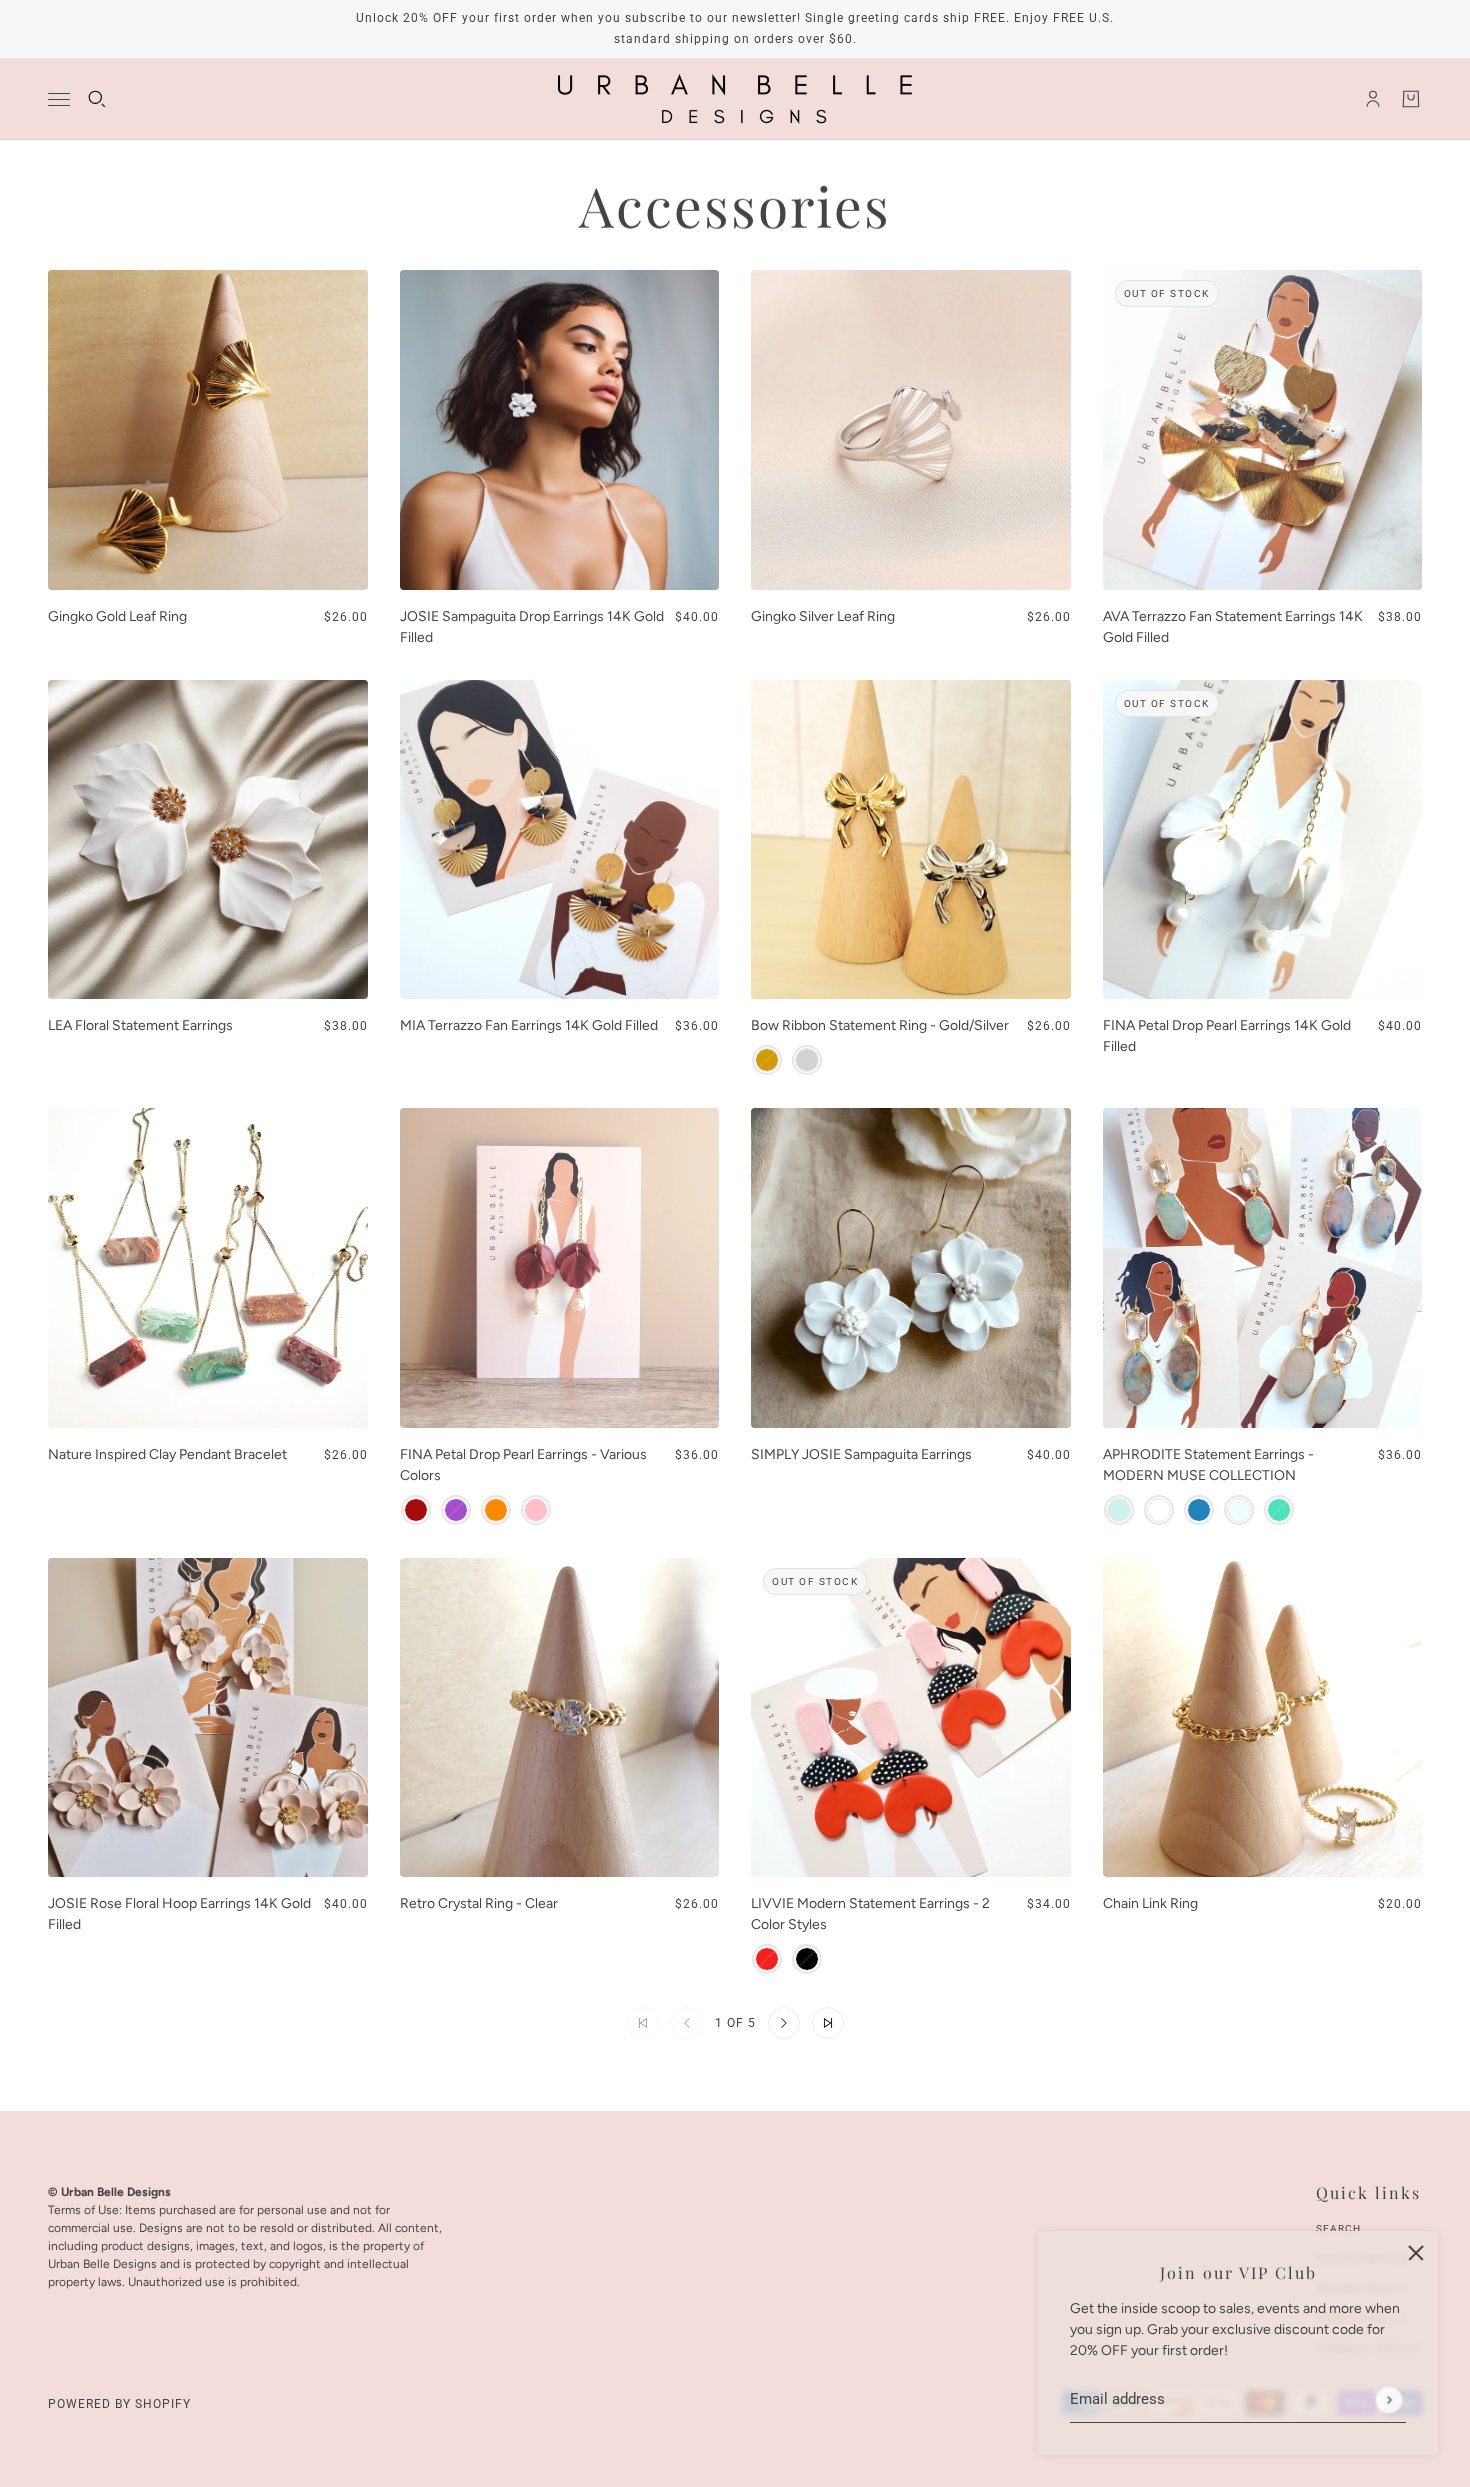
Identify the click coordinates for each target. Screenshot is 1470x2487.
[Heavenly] (1239, 1510)
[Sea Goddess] (1119, 1510)
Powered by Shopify (119, 2404)
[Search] (97, 99)
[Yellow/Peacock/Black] (807, 1959)
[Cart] (1411, 99)
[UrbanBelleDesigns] (735, 99)
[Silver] (807, 1060)
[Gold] (767, 1060)
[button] (784, 2023)
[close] (1416, 2253)
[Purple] (456, 1510)
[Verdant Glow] (1279, 1510)
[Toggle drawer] (59, 99)
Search (1338, 2228)
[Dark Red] (416, 1510)
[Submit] (1388, 2399)
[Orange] (496, 1510)
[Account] (1373, 99)
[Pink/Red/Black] (767, 1959)
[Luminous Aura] (1159, 1510)
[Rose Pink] (536, 1510)
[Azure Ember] (1199, 1510)
